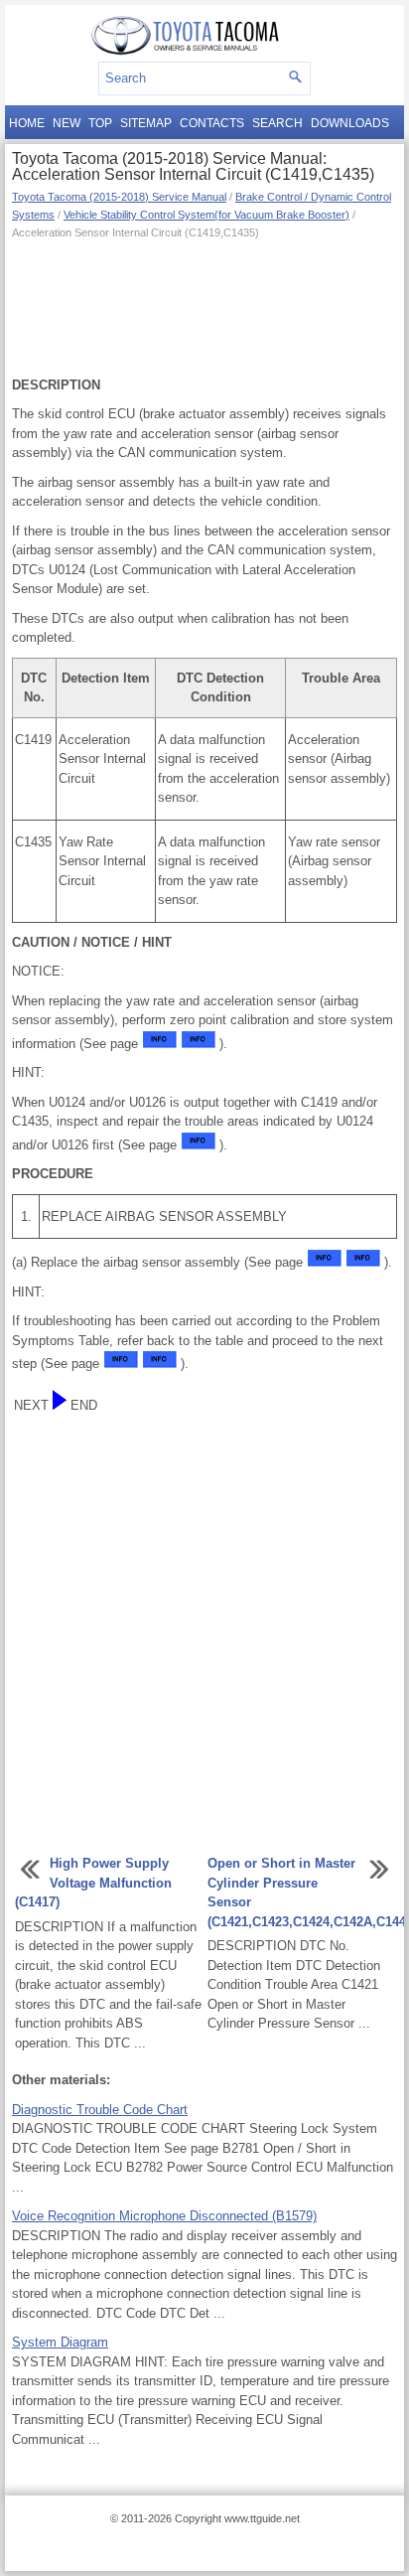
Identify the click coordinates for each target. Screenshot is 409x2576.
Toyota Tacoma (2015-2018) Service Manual (119, 197)
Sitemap (146, 123)
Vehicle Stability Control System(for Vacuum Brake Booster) (206, 215)
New (67, 123)
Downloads (350, 123)
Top (100, 123)
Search (277, 123)
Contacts (212, 123)
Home (27, 123)
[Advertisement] (204, 306)
